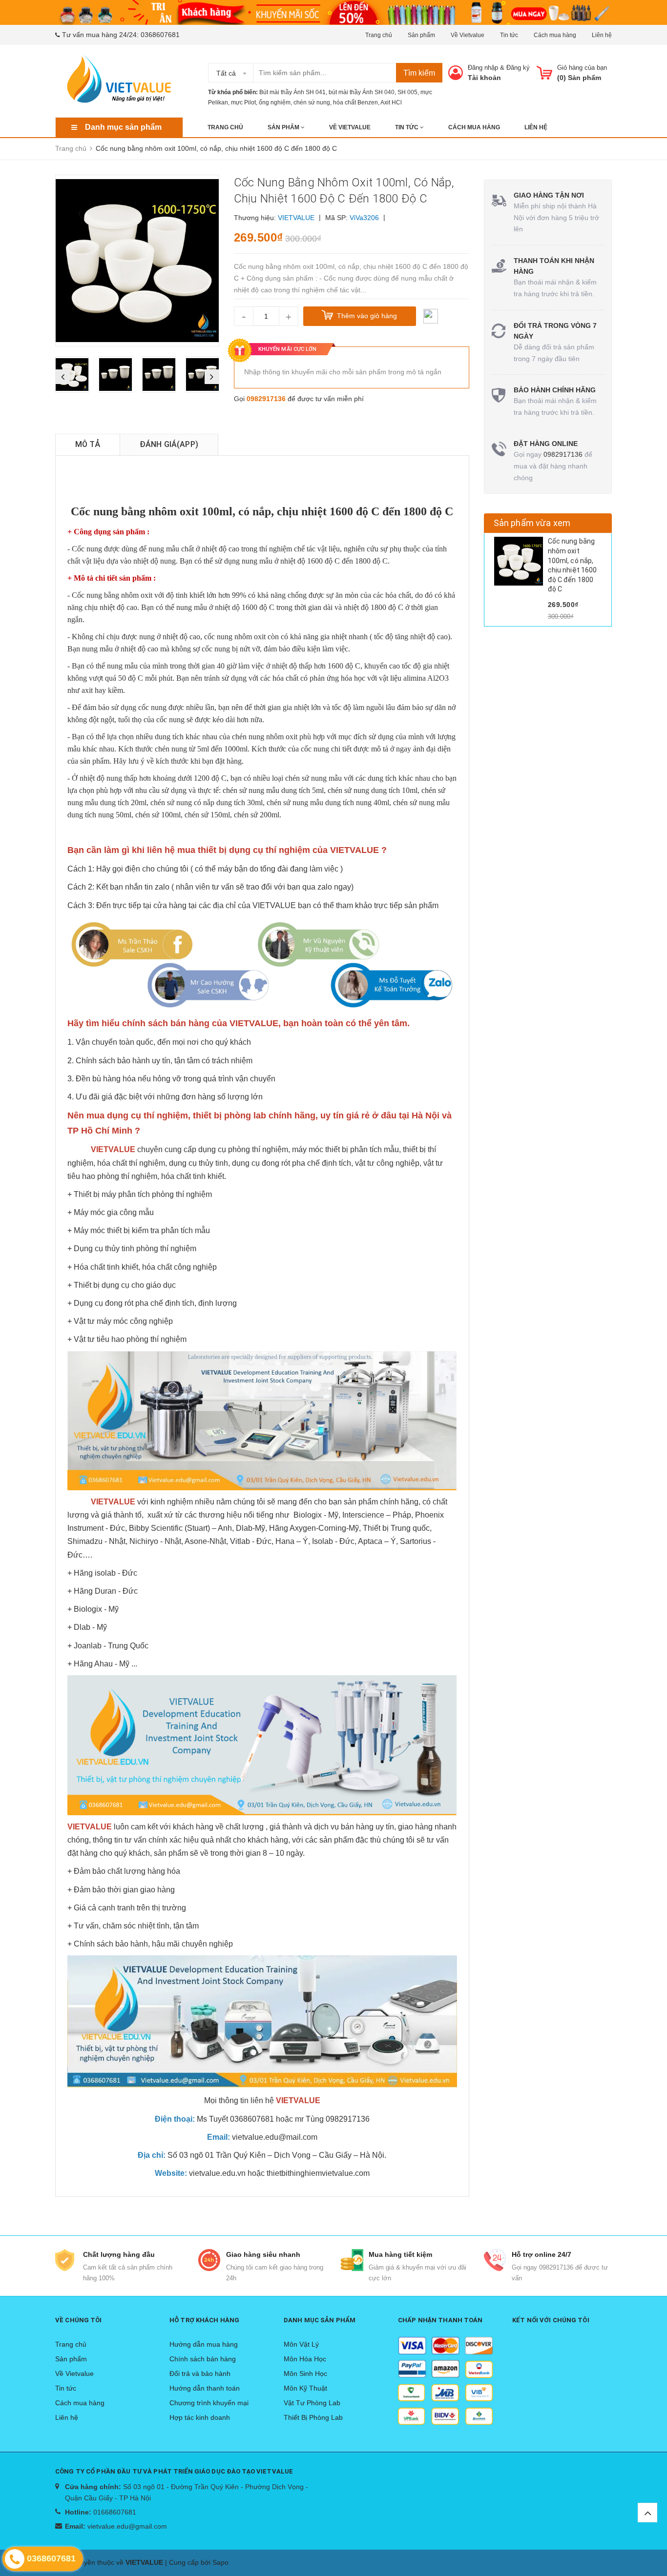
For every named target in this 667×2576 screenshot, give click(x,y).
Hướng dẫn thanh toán (205, 2388)
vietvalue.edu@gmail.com (127, 2526)
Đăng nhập (483, 68)
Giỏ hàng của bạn (582, 68)
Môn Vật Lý (301, 2344)
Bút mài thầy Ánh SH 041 (292, 92)
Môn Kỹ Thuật (305, 2388)
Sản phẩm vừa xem (532, 523)
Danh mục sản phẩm (123, 127)
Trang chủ (379, 35)
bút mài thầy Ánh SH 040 (362, 92)
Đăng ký (518, 68)
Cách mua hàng (555, 35)
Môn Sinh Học (305, 2373)
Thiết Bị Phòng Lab (313, 2417)
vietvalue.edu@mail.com (275, 2137)
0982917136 (266, 399)
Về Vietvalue (468, 35)
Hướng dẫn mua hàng (204, 2344)
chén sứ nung (312, 102)
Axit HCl (391, 102)
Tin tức (509, 35)
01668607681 (115, 2512)
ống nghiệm (275, 102)
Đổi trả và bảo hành (200, 2373)
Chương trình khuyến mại (209, 2403)
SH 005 (407, 92)
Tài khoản (484, 78)
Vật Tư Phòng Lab (312, 2403)
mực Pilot (243, 102)
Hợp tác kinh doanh (200, 2417)
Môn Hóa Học (305, 2359)
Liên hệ (602, 35)
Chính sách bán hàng (203, 2359)
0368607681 (160, 35)
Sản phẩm (421, 35)
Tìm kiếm (419, 73)
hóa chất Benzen (355, 102)
